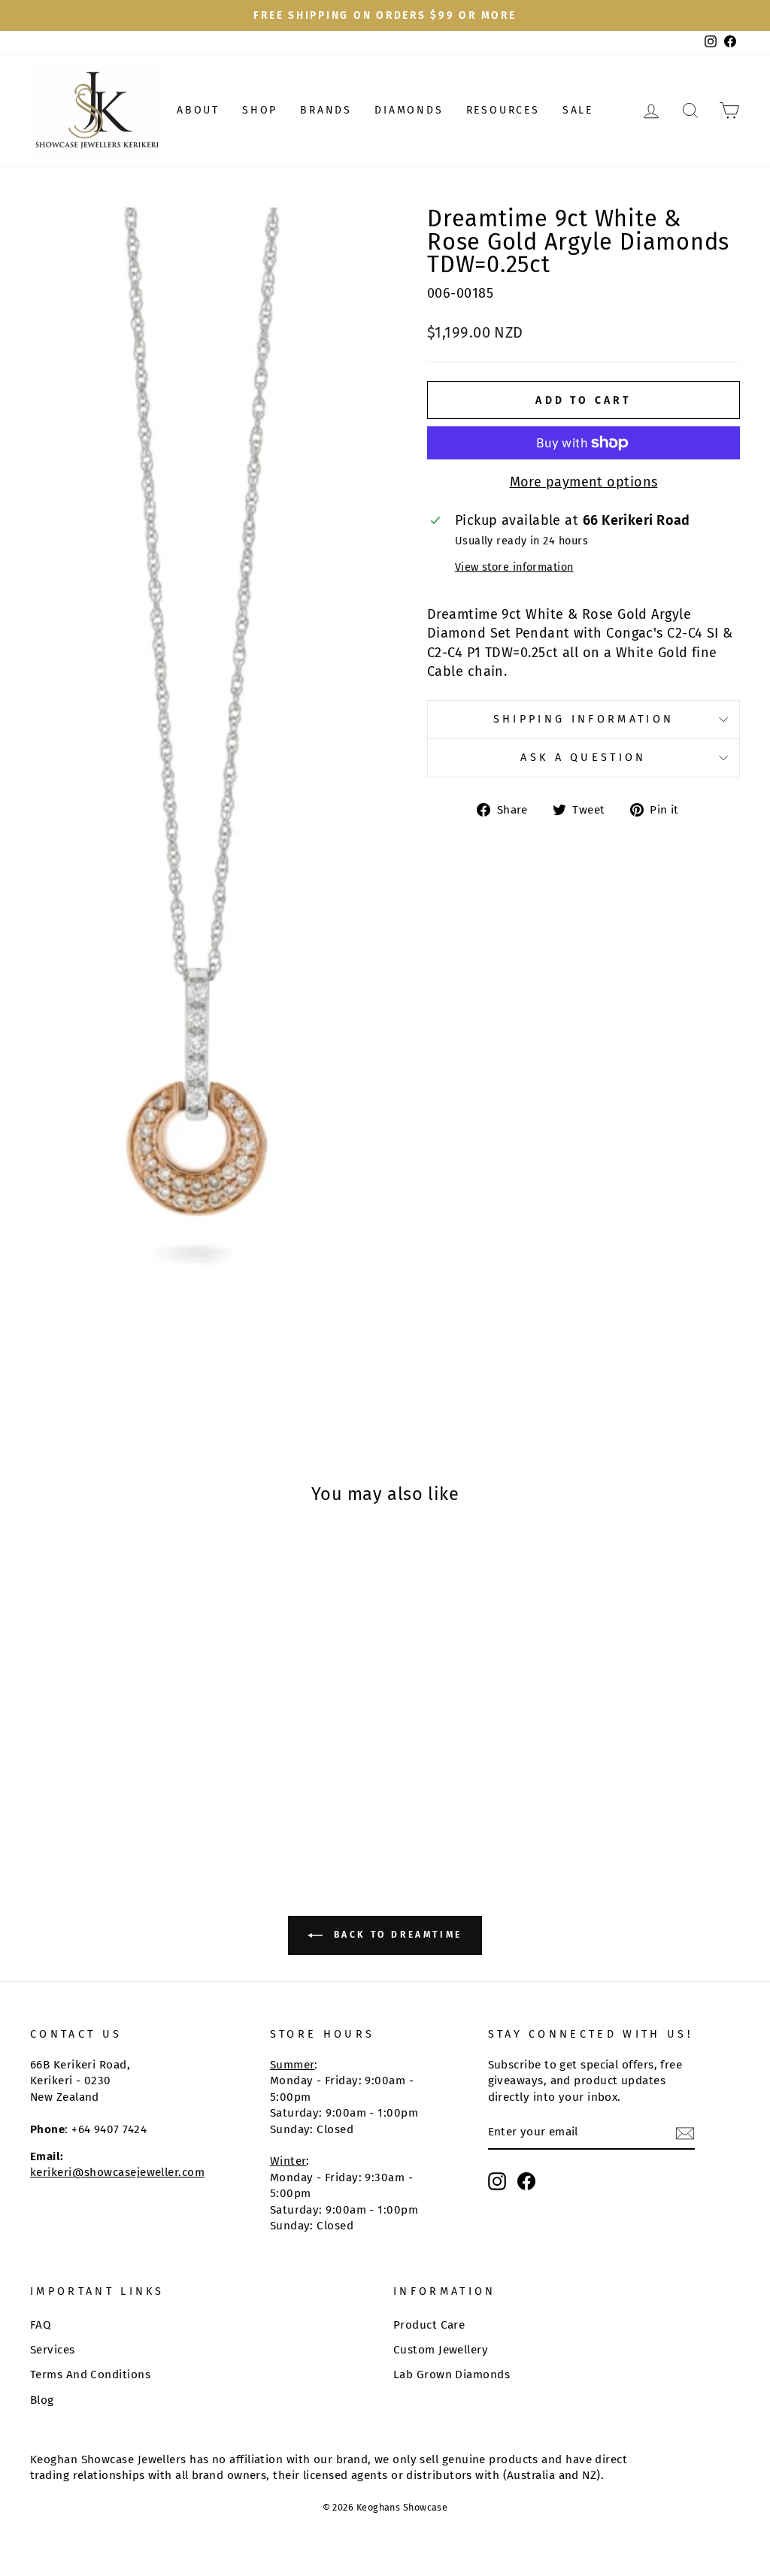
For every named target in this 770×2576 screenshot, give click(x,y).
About (198, 110)
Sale (578, 110)
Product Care (429, 2325)
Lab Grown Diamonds (452, 2374)
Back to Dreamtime (396, 1935)
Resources (503, 110)
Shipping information (584, 719)
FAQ (41, 2325)
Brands (326, 110)
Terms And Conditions (90, 2374)
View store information (514, 567)
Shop (260, 110)
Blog (42, 2400)
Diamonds (409, 110)
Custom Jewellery (441, 2350)
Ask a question (583, 758)
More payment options (584, 482)
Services (53, 2350)
